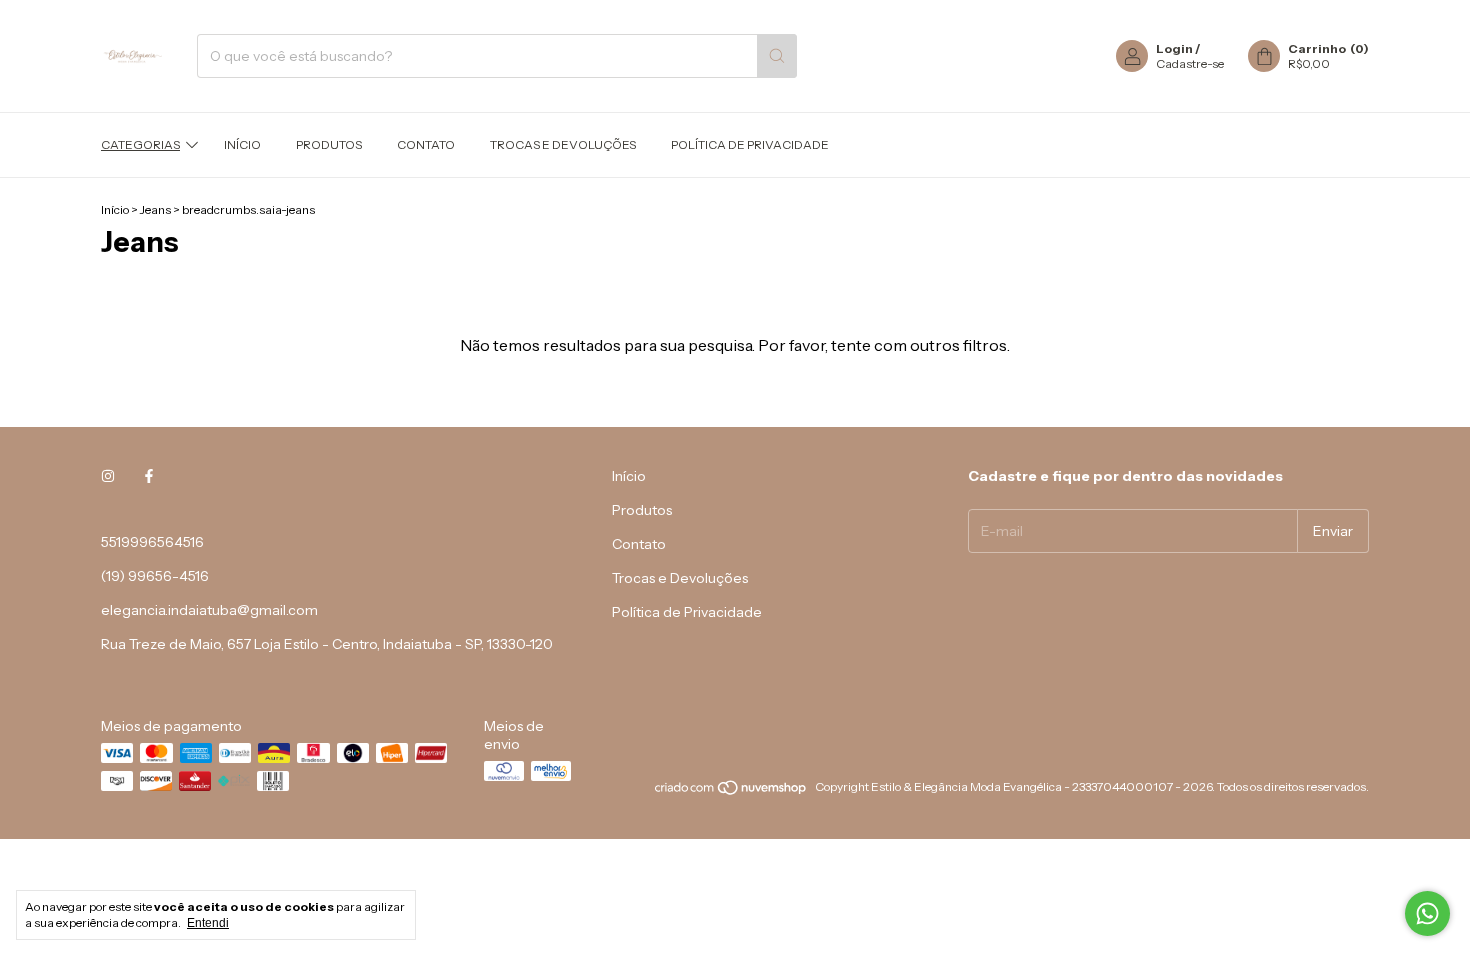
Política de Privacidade (750, 144)
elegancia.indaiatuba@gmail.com (209, 610)
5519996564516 (152, 542)
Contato (426, 144)
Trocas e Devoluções (563, 144)
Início (242, 144)
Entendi (208, 923)
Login (1174, 48)
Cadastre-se (1190, 63)
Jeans (155, 209)
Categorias (140, 144)
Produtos (329, 144)
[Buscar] (777, 56)
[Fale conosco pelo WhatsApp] (1427, 913)
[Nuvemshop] (731, 791)
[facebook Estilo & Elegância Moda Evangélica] (149, 476)
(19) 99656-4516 (155, 576)
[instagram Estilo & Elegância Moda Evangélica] (108, 476)
